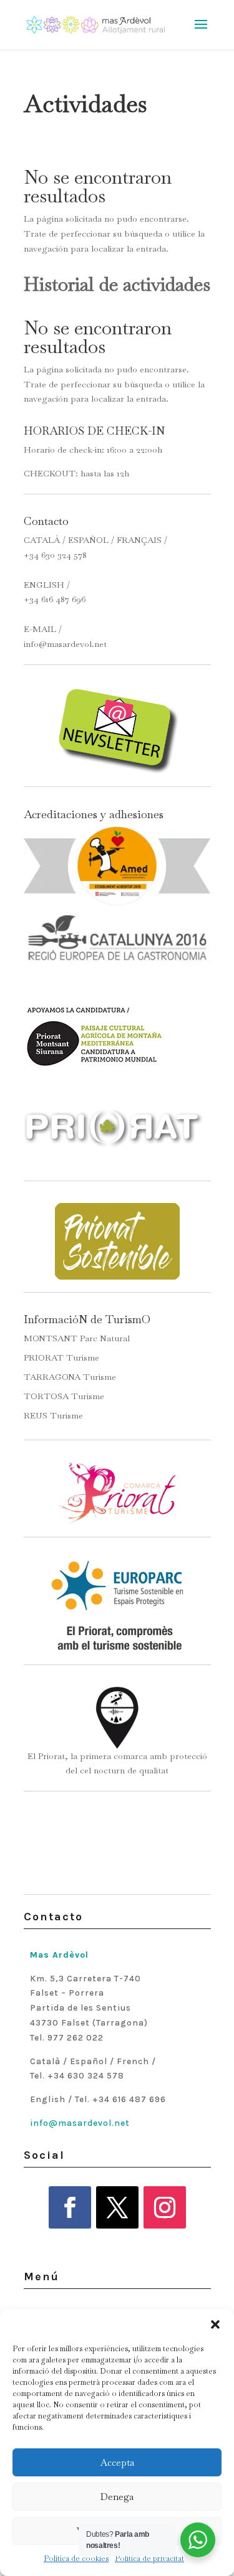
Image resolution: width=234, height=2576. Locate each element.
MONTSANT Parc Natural (77, 1338)
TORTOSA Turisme (64, 1396)
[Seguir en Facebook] (70, 2207)
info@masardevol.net (65, 644)
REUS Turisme (53, 1415)
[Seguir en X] (117, 2207)
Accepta (117, 2462)
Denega (117, 2497)
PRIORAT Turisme (61, 1357)
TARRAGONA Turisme (70, 1377)
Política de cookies (76, 2559)
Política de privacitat (149, 2559)
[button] (215, 2324)
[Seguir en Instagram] (165, 2207)
